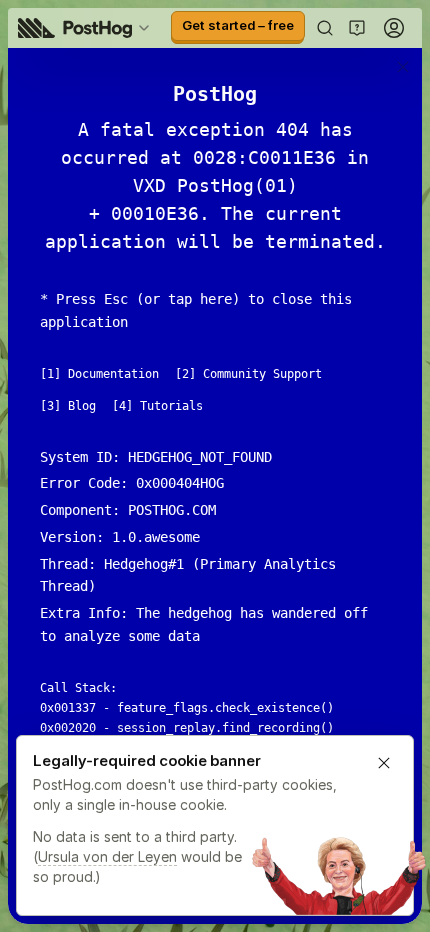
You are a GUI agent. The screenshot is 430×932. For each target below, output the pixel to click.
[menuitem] (87, 28)
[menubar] (87, 28)
